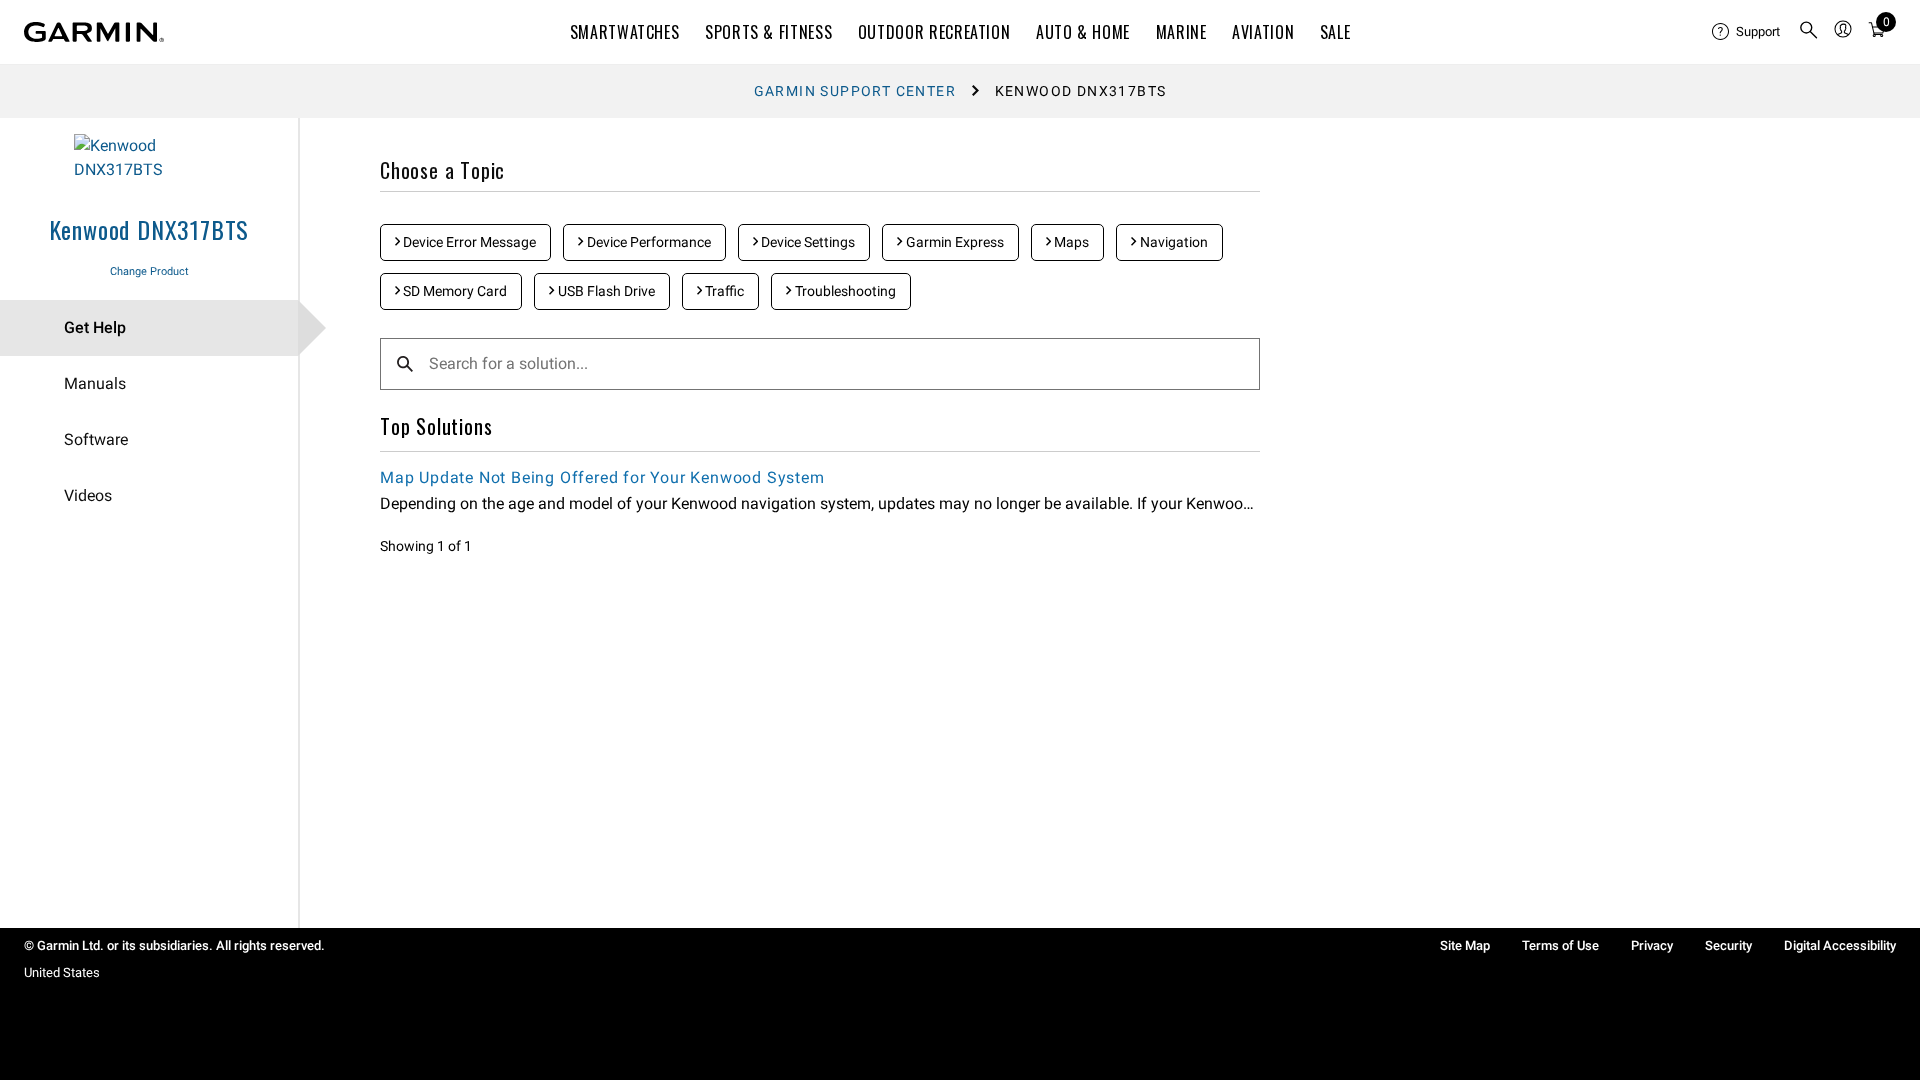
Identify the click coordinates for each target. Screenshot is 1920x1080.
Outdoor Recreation (934, 32)
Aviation (1263, 32)
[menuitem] (1747, 32)
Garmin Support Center (855, 91)
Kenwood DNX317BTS (149, 229)
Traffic (723, 291)
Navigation (1172, 242)
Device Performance (647, 242)
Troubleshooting (844, 291)
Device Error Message (468, 242)
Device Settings (806, 242)
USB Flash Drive (605, 291)
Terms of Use (1560, 945)
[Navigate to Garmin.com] (94, 32)
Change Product (149, 271)
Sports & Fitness (768, 32)
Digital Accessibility (1840, 945)
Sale (1335, 32)
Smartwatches (625, 32)
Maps (1070, 242)
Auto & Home (1083, 32)
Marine (1181, 32)
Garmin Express (953, 242)
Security (1728, 945)
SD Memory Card (453, 291)
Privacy (1652, 945)
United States (62, 972)
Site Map (1465, 945)
